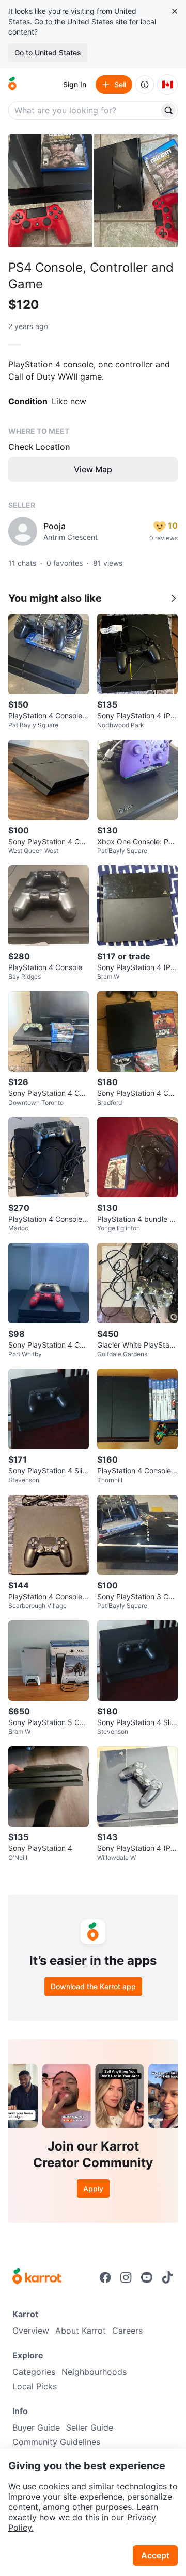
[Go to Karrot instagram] (126, 2277)
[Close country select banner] (175, 11)
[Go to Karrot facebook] (105, 2277)
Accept (155, 2555)
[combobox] (85, 110)
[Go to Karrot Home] (37, 2277)
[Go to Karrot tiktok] (167, 2277)
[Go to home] (12, 85)
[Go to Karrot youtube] (147, 2277)
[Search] (168, 110)
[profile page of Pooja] (23, 531)
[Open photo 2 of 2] (136, 191)
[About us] (145, 85)
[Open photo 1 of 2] (50, 191)
